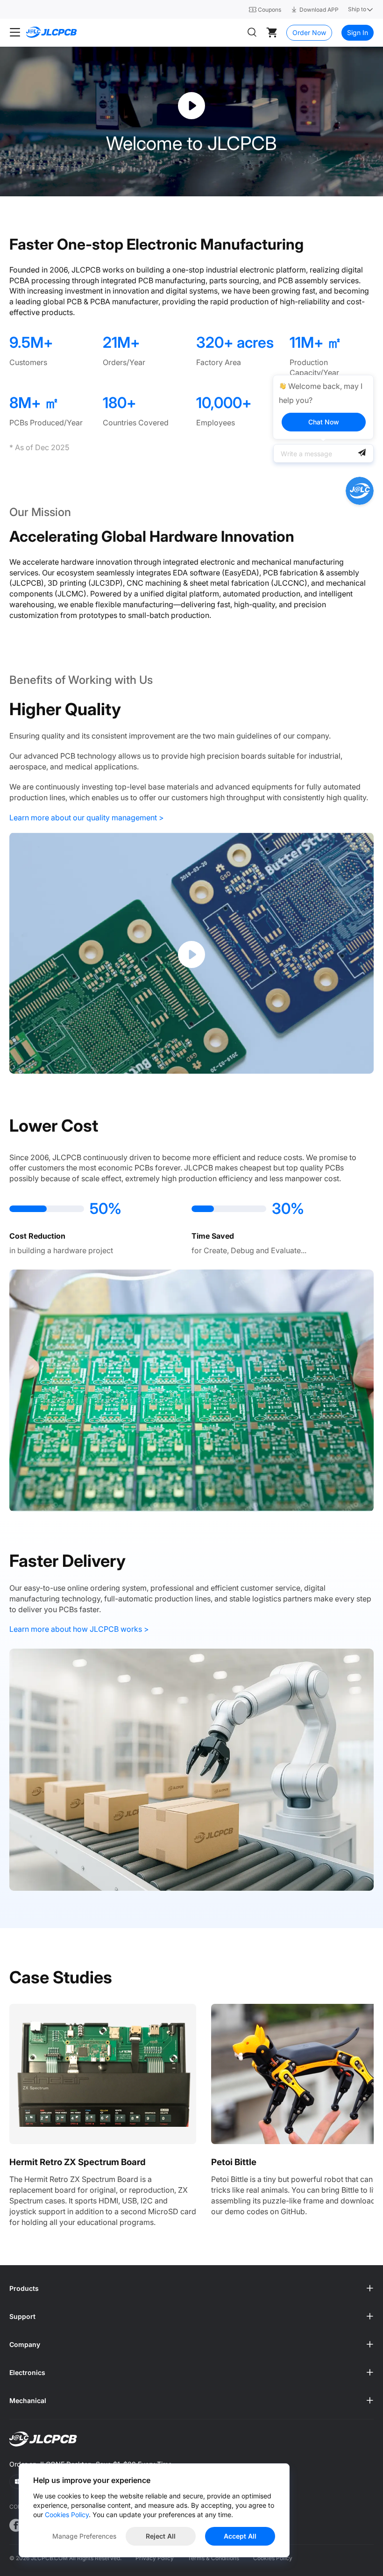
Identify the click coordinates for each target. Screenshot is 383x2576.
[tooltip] (323, 407)
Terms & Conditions (213, 2558)
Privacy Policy (155, 2558)
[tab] (191, 2289)
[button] (191, 2289)
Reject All (161, 2536)
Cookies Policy (273, 2558)
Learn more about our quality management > (87, 818)
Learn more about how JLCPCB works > (79, 1629)
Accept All (240, 2536)
